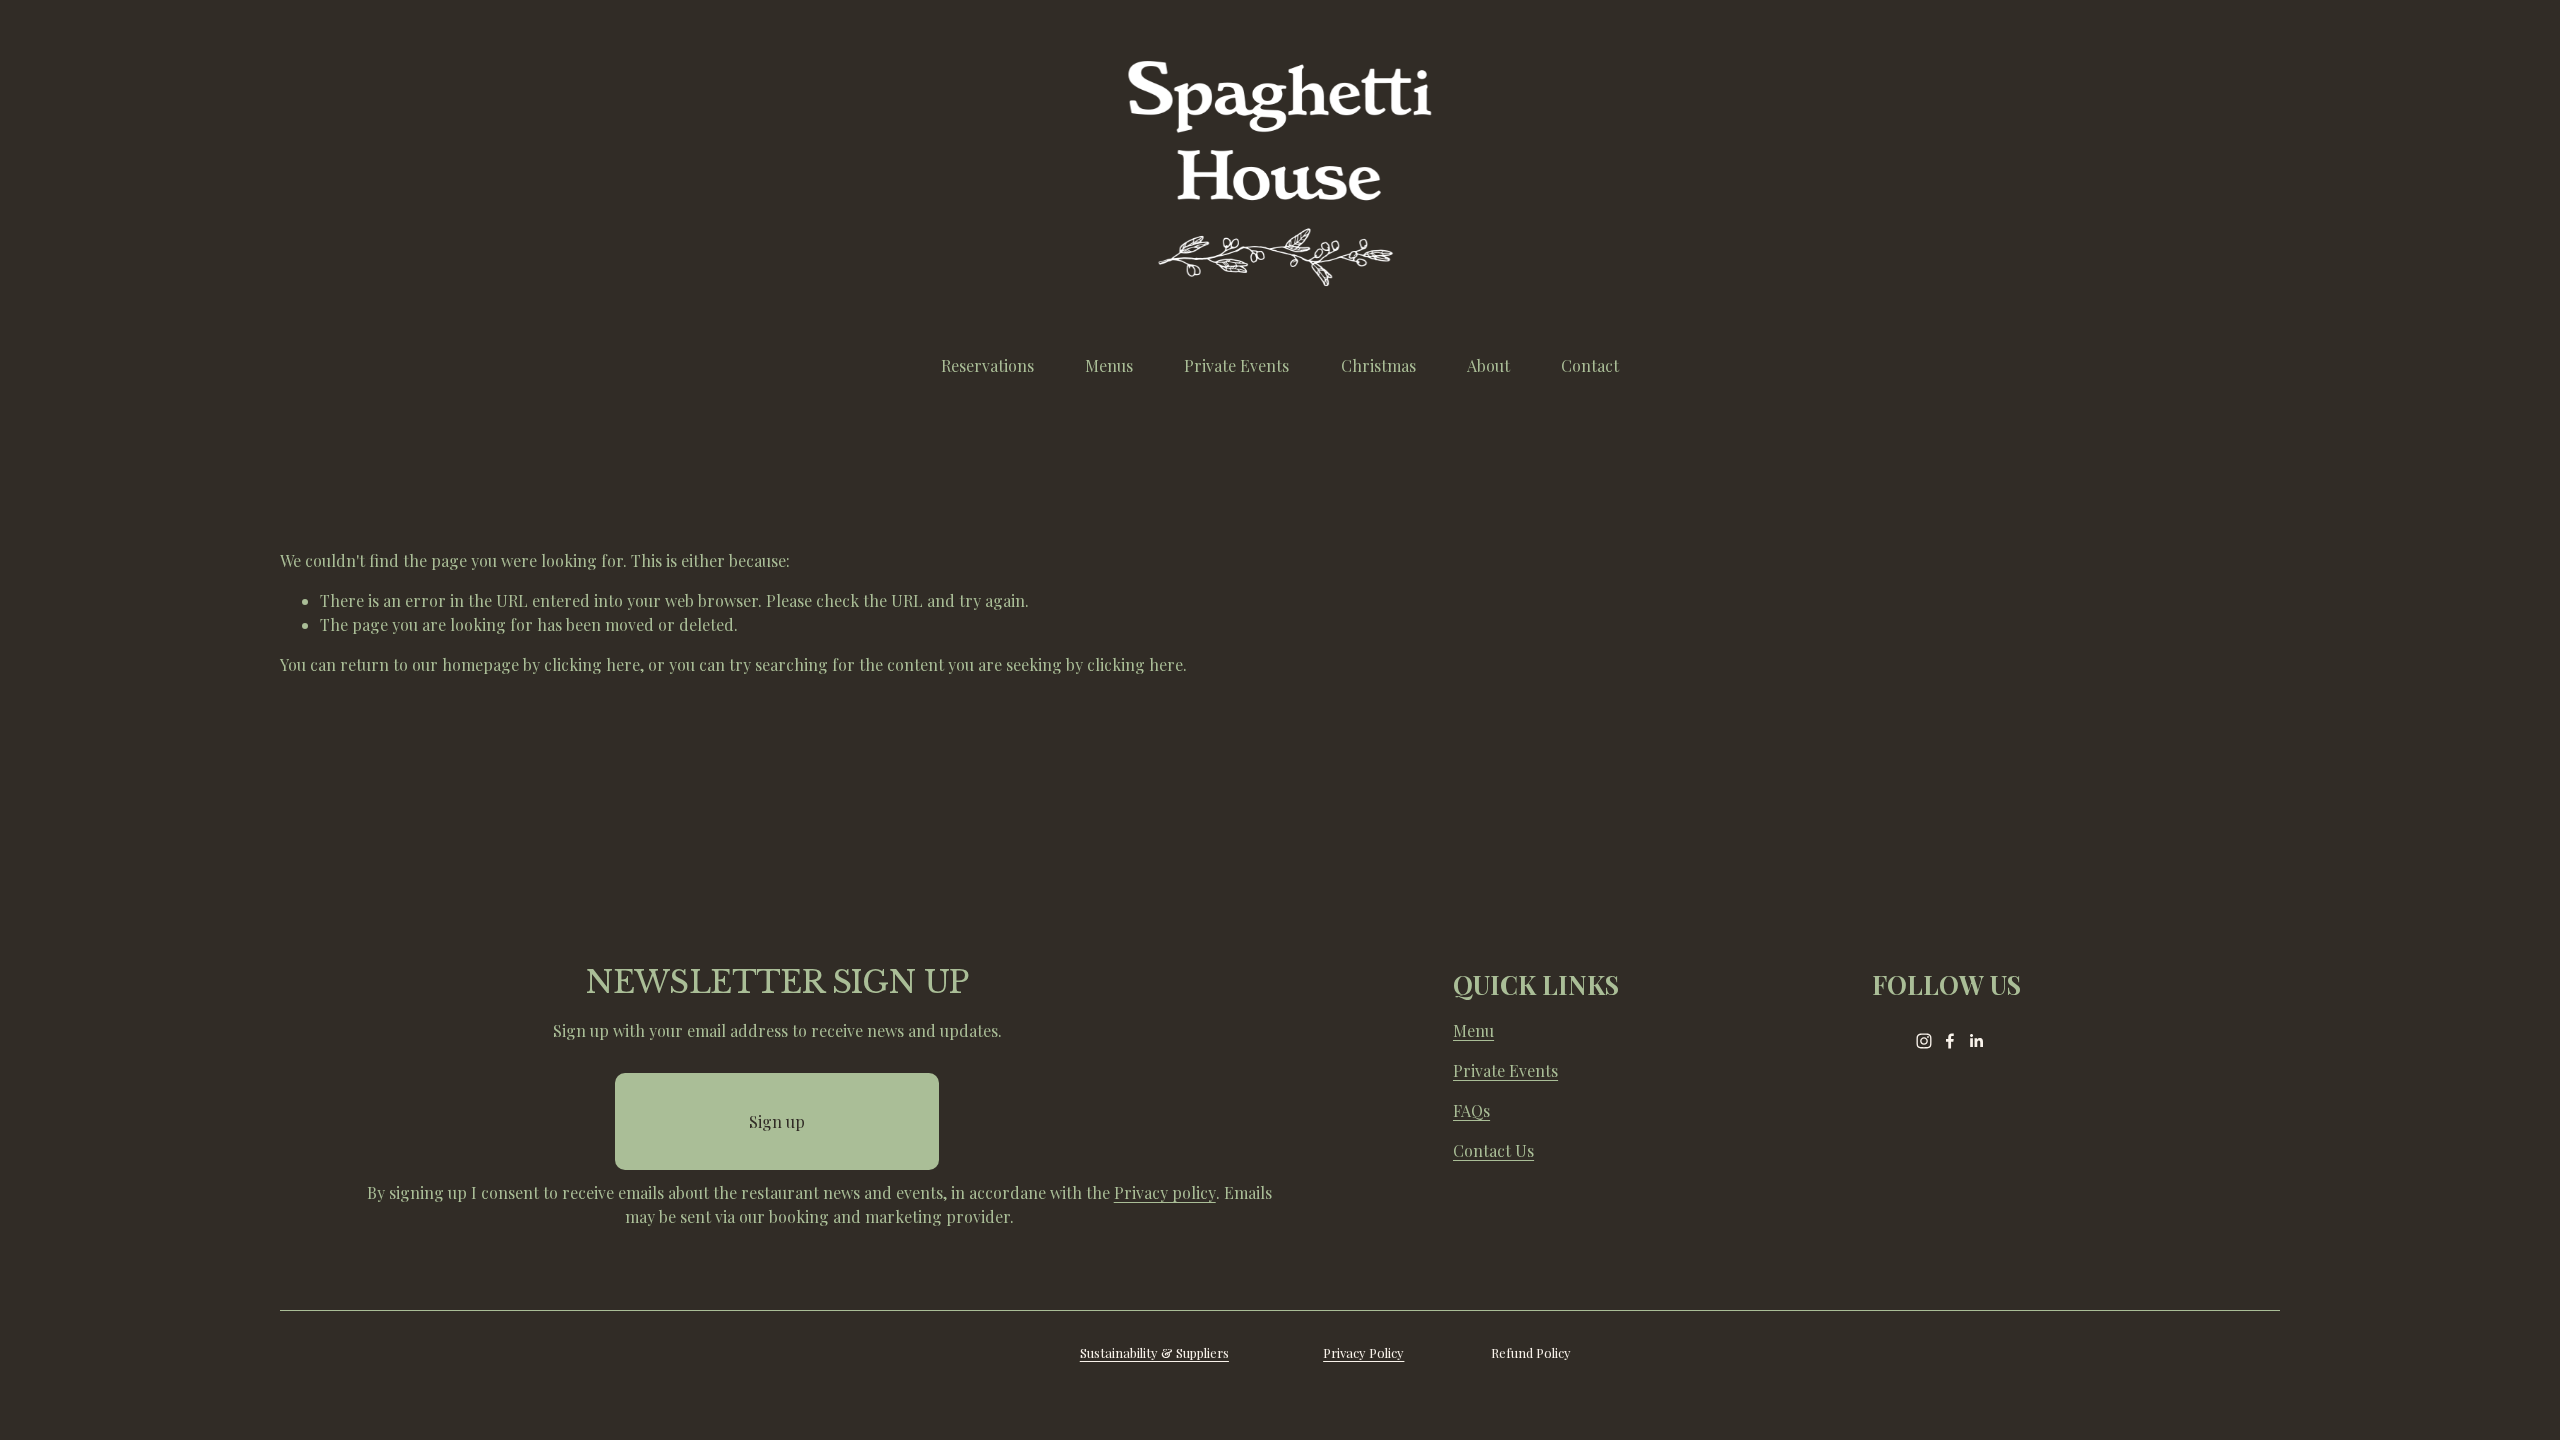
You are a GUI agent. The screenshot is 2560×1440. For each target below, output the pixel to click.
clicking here (592, 664)
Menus (1109, 365)
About (1488, 365)
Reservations (987, 365)
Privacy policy (1165, 1192)
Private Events (1236, 365)
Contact (1590, 365)
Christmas (1378, 365)
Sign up (777, 1121)
